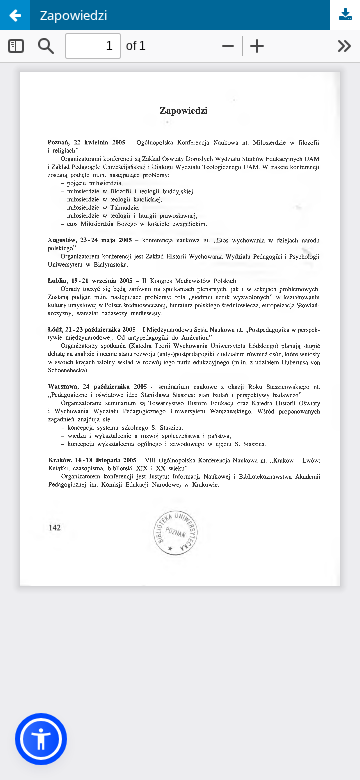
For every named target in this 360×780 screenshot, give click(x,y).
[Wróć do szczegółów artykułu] (15, 15)
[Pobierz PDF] (345, 15)
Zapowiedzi (73, 15)
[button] (41, 739)
